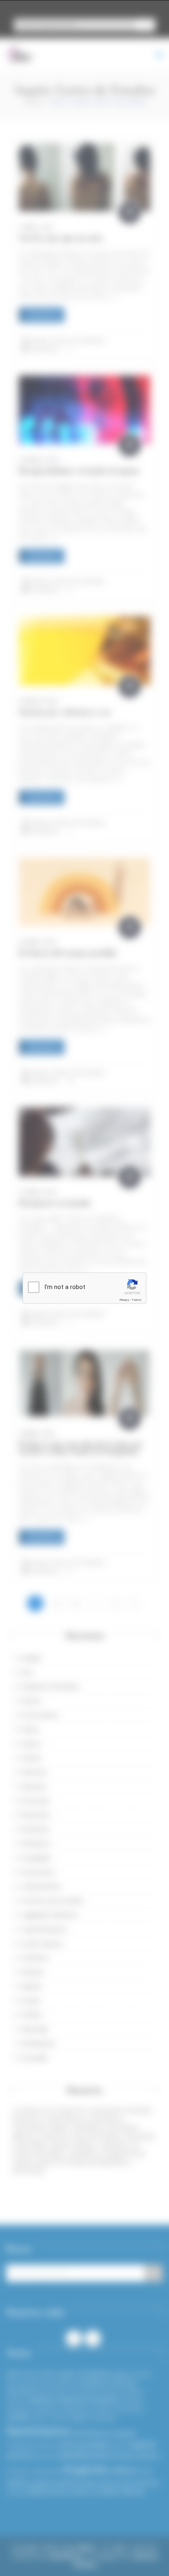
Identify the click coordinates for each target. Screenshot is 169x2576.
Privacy (124, 1300)
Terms (137, 1300)
